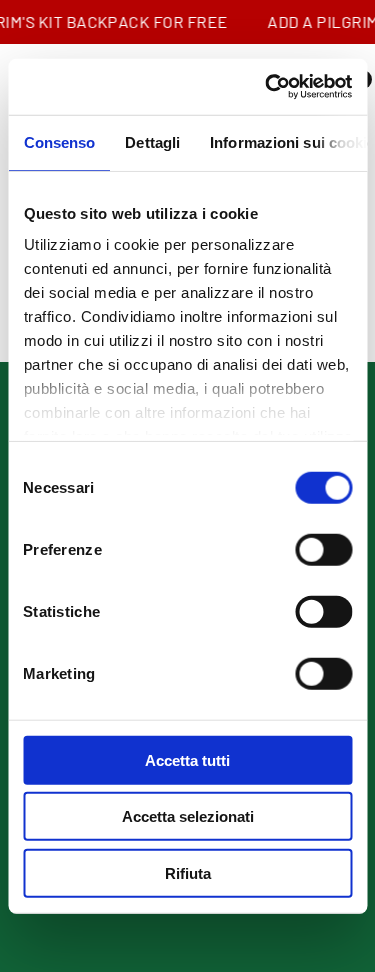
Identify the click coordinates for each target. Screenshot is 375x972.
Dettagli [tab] (152, 141)
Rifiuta (188, 872)
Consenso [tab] (59, 141)
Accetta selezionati (188, 816)
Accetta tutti (187, 759)
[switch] (323, 549)
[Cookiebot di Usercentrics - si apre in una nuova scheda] (267, 87)
